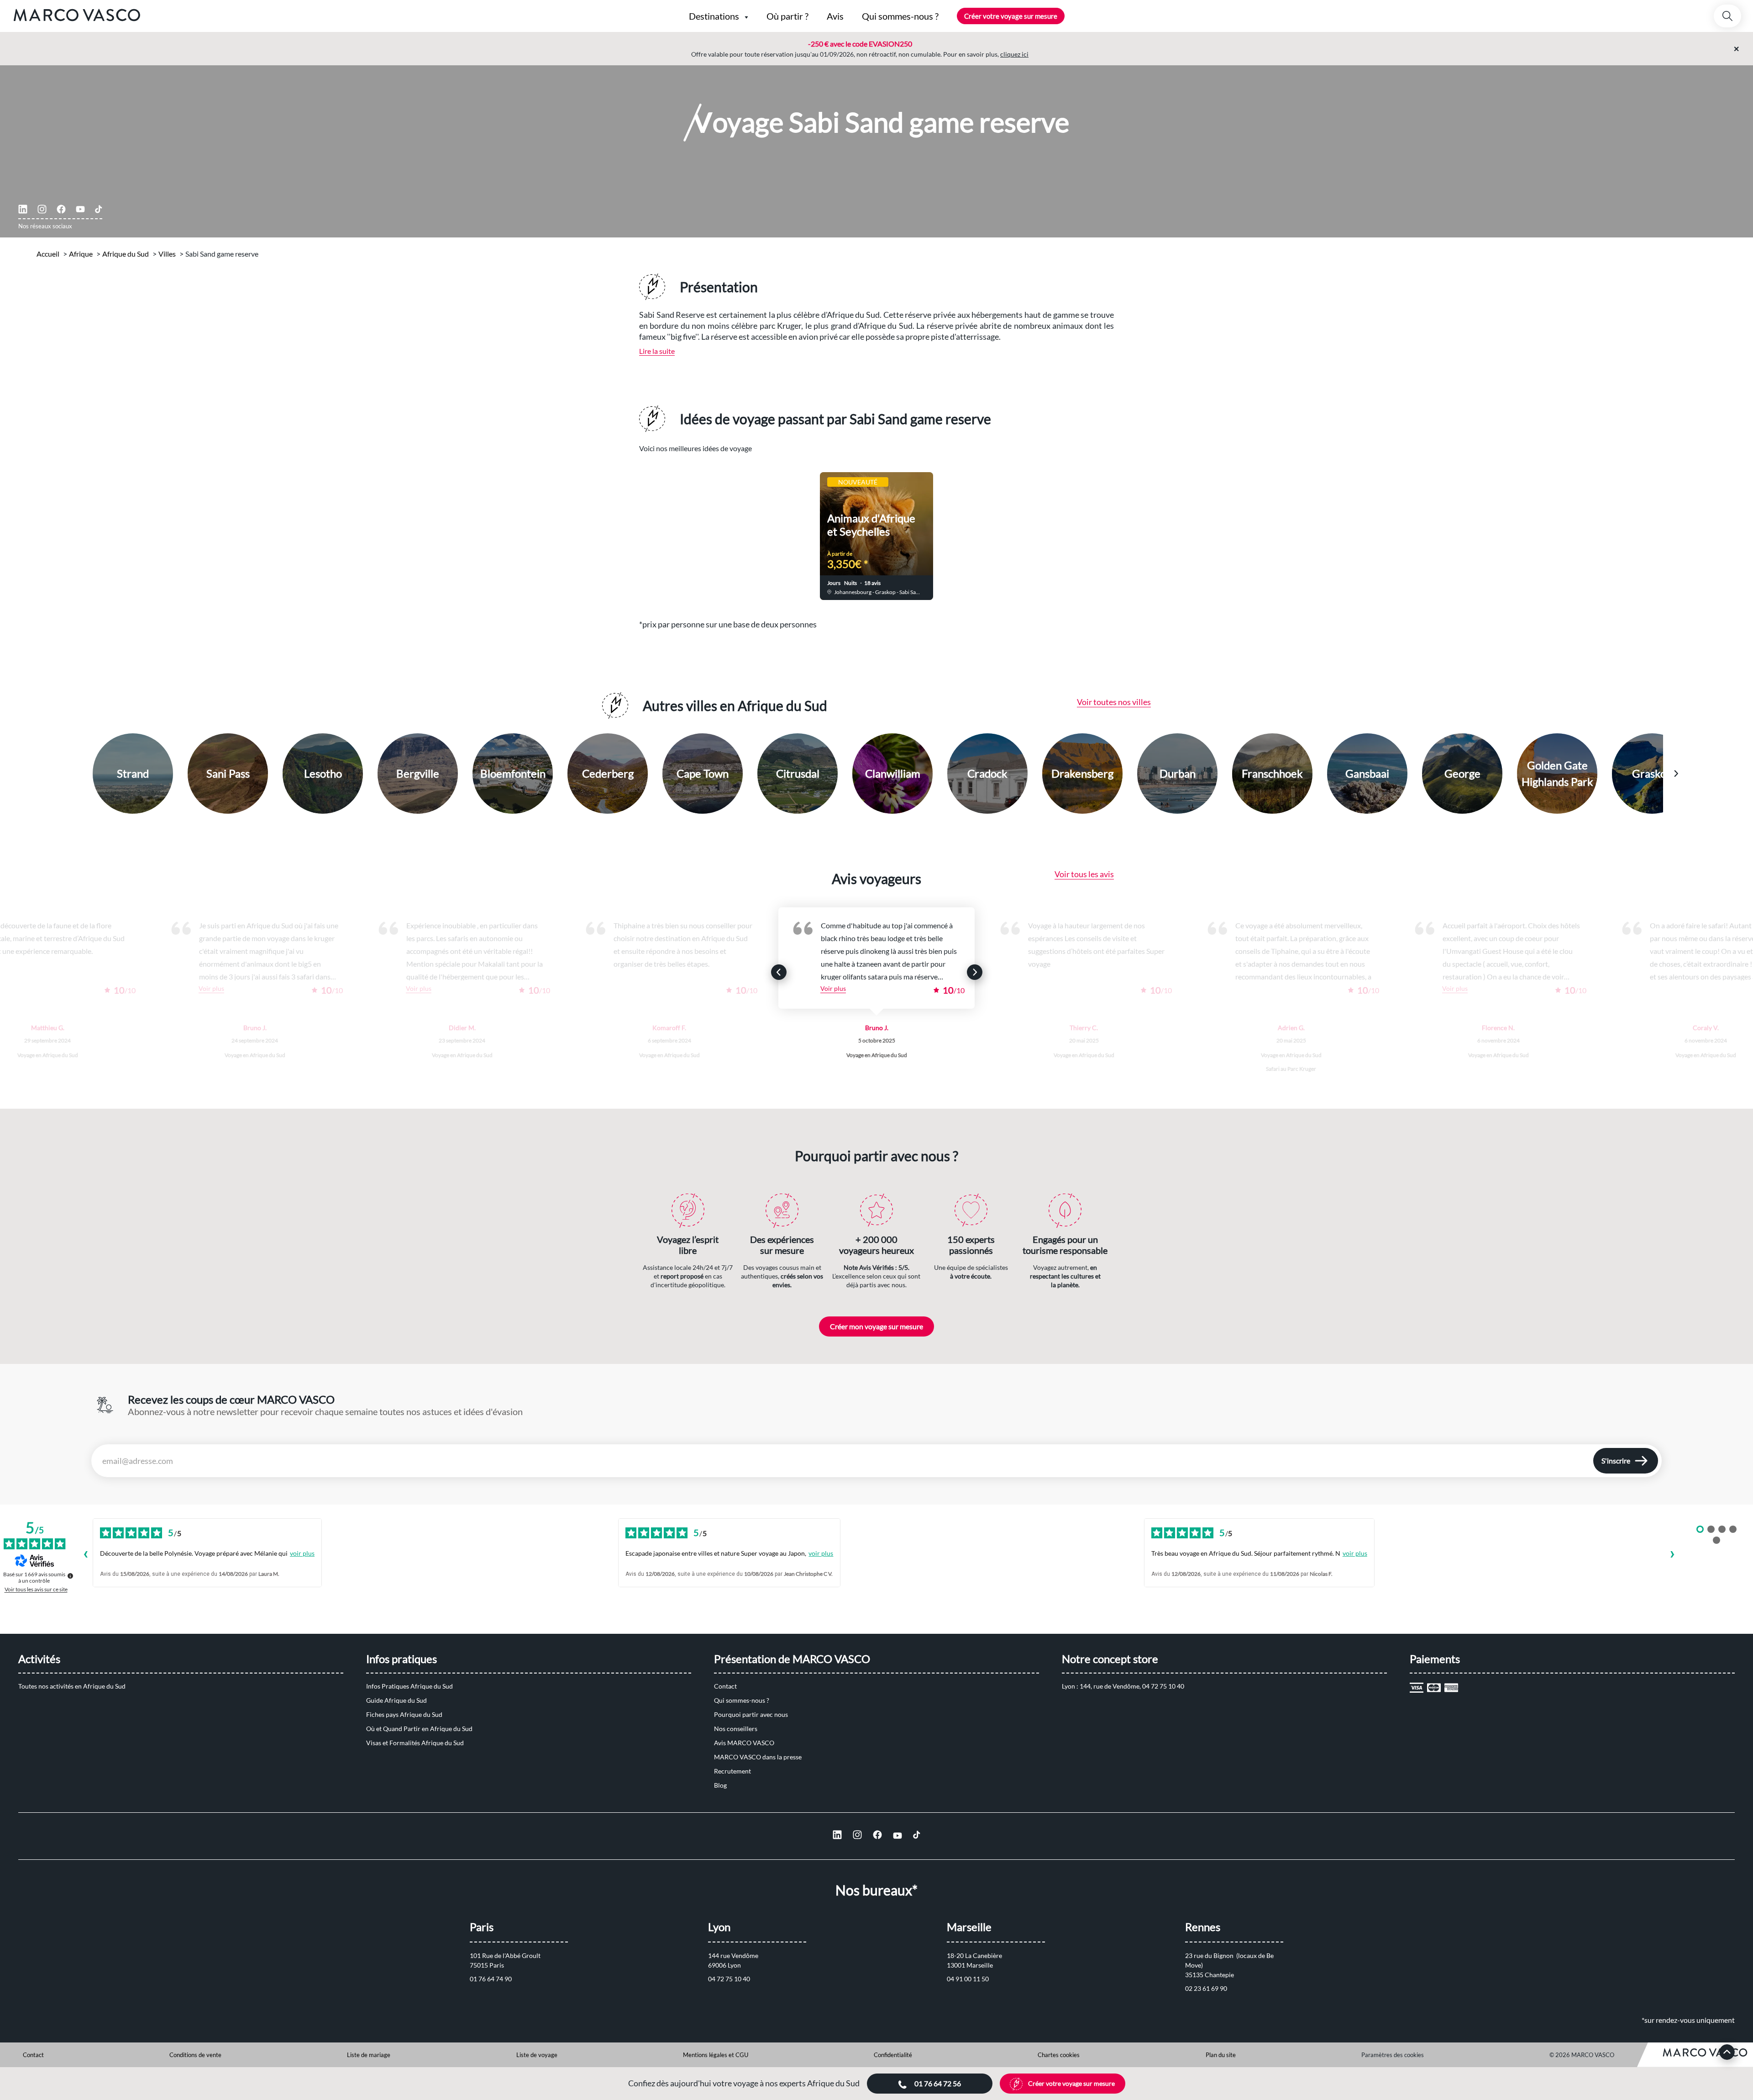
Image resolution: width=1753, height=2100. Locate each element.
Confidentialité (893, 2055)
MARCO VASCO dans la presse (758, 1757)
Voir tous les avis (1084, 874)
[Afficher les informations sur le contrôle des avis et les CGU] (70, 1576)
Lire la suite (657, 351)
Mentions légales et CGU (716, 2055)
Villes (167, 254)
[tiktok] (99, 209)
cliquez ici (1014, 54)
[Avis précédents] (85, 1555)
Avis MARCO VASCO (744, 1743)
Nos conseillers (736, 1729)
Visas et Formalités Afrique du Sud (415, 1743)
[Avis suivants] (1672, 1555)
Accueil (48, 254)
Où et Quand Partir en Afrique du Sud (419, 1729)
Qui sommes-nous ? (742, 1700)
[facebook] (61, 209)
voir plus (302, 1553)
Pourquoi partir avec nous (751, 1714)
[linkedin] (23, 209)
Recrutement (732, 1771)
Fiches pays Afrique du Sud (404, 1714)
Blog (720, 1785)
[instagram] (42, 209)
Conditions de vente (195, 2055)
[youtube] (80, 209)
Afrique (81, 254)
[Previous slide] (691, 530)
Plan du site (1221, 2055)
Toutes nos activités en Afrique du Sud (72, 1686)
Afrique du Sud (126, 254)
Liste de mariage (369, 2055)
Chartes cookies (1059, 2055)
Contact (725, 1686)
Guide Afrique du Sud (396, 1700)
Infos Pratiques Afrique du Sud (409, 1686)
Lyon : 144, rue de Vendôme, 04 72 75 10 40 (1123, 1686)
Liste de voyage (537, 2055)
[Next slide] (1062, 530)
